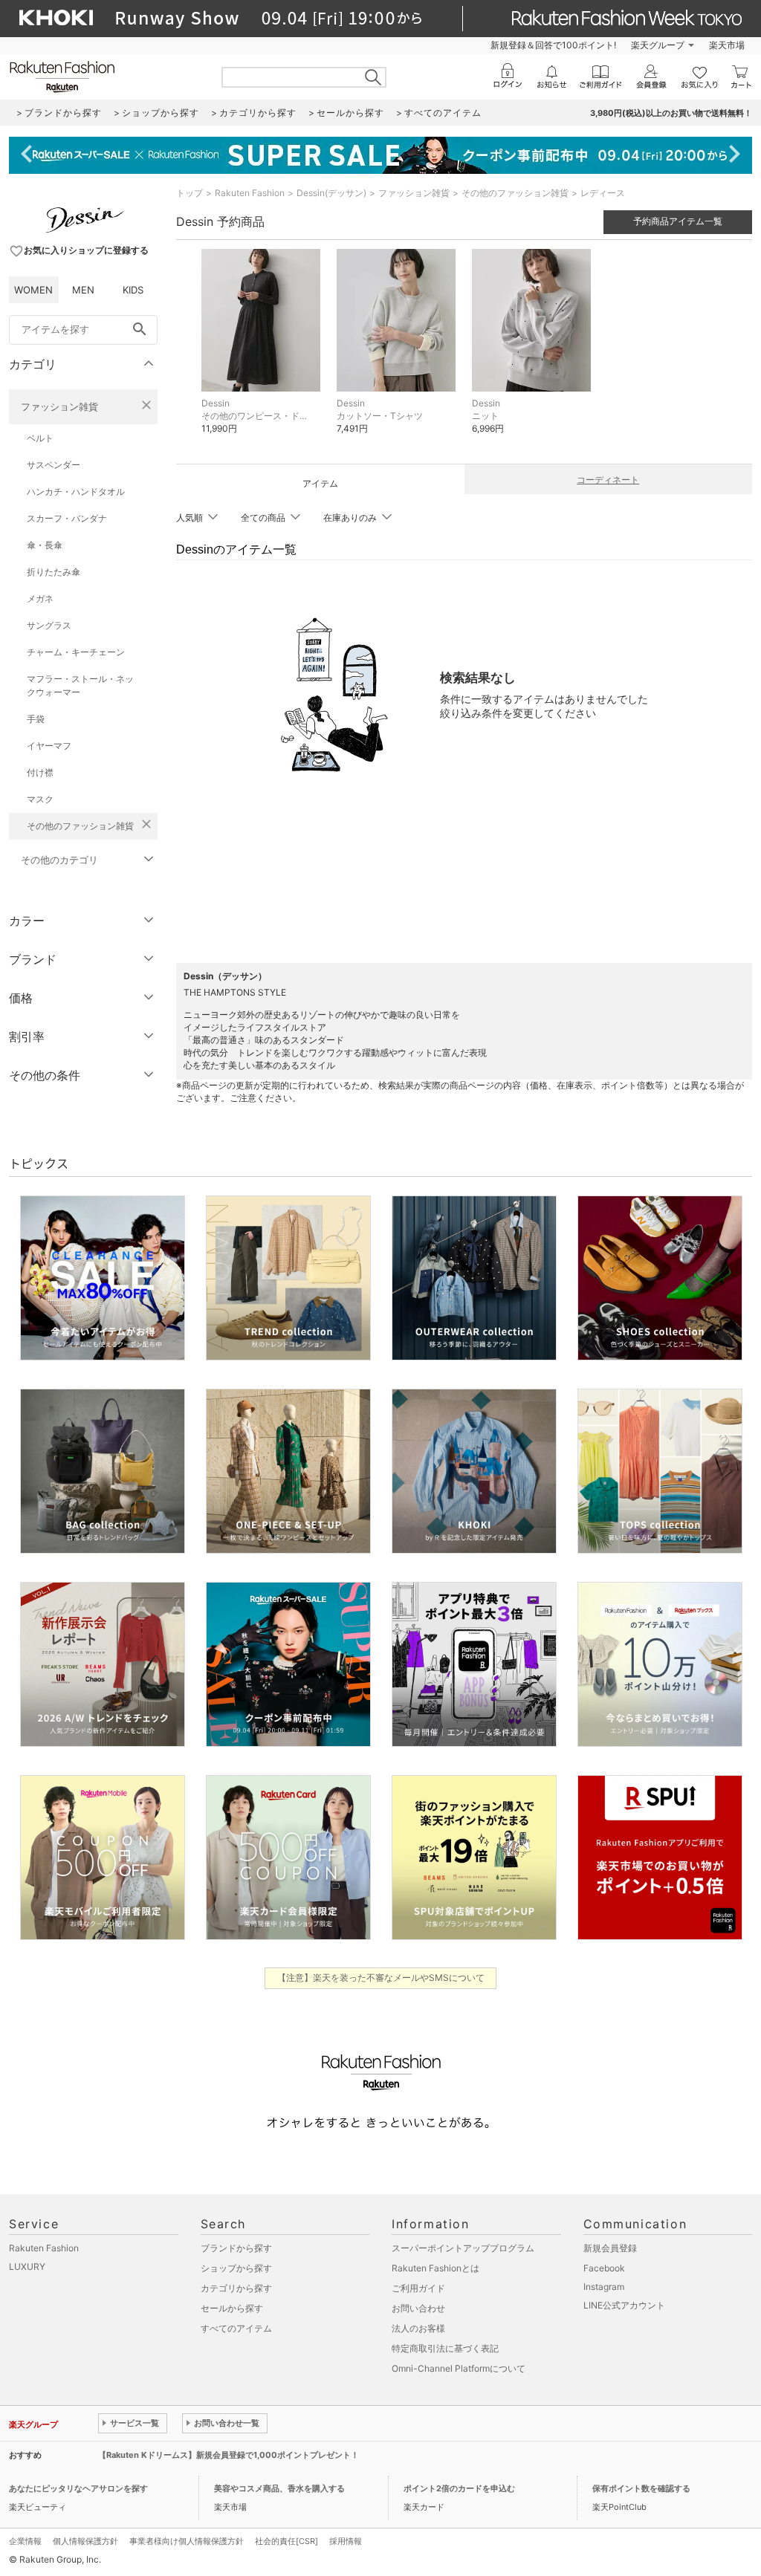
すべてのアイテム (236, 2328)
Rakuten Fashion (250, 193)
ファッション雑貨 (59, 406)
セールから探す (232, 2308)
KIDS (133, 290)
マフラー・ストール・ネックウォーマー (80, 685)
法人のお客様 (418, 2328)
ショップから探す (236, 2268)
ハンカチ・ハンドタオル (76, 491)
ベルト (40, 438)
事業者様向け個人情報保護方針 (187, 2541)
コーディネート (608, 480)
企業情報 (25, 2541)
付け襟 (40, 772)
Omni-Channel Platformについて (459, 2368)
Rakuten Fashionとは (435, 2268)
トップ (190, 193)
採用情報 (346, 2541)
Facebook (604, 2268)
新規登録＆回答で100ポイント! (553, 45)
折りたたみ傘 (54, 572)
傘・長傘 (45, 545)
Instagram (604, 2287)
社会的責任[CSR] (286, 2541)
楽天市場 (727, 45)
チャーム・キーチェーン (76, 652)
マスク (40, 799)
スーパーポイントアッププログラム (463, 2248)
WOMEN (33, 290)
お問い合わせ (418, 2308)
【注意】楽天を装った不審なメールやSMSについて (381, 1978)
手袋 (36, 719)
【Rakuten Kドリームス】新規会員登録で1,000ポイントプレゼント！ (229, 2455)
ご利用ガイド (418, 2288)
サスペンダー (54, 465)
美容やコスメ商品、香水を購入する (279, 2488)
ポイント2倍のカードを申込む (459, 2488)
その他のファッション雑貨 (80, 826)
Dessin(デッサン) (331, 193)
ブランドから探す (236, 2248)
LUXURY (27, 2267)
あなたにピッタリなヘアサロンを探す (78, 2488)
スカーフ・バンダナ (67, 518)
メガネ (40, 598)
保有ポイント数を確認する (641, 2488)
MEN (83, 290)
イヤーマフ (49, 746)
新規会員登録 (610, 2248)
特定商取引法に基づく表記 (445, 2348)
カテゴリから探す (236, 2288)
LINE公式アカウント (624, 2305)
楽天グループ (658, 45)
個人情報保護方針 (85, 2541)
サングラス (49, 625)
